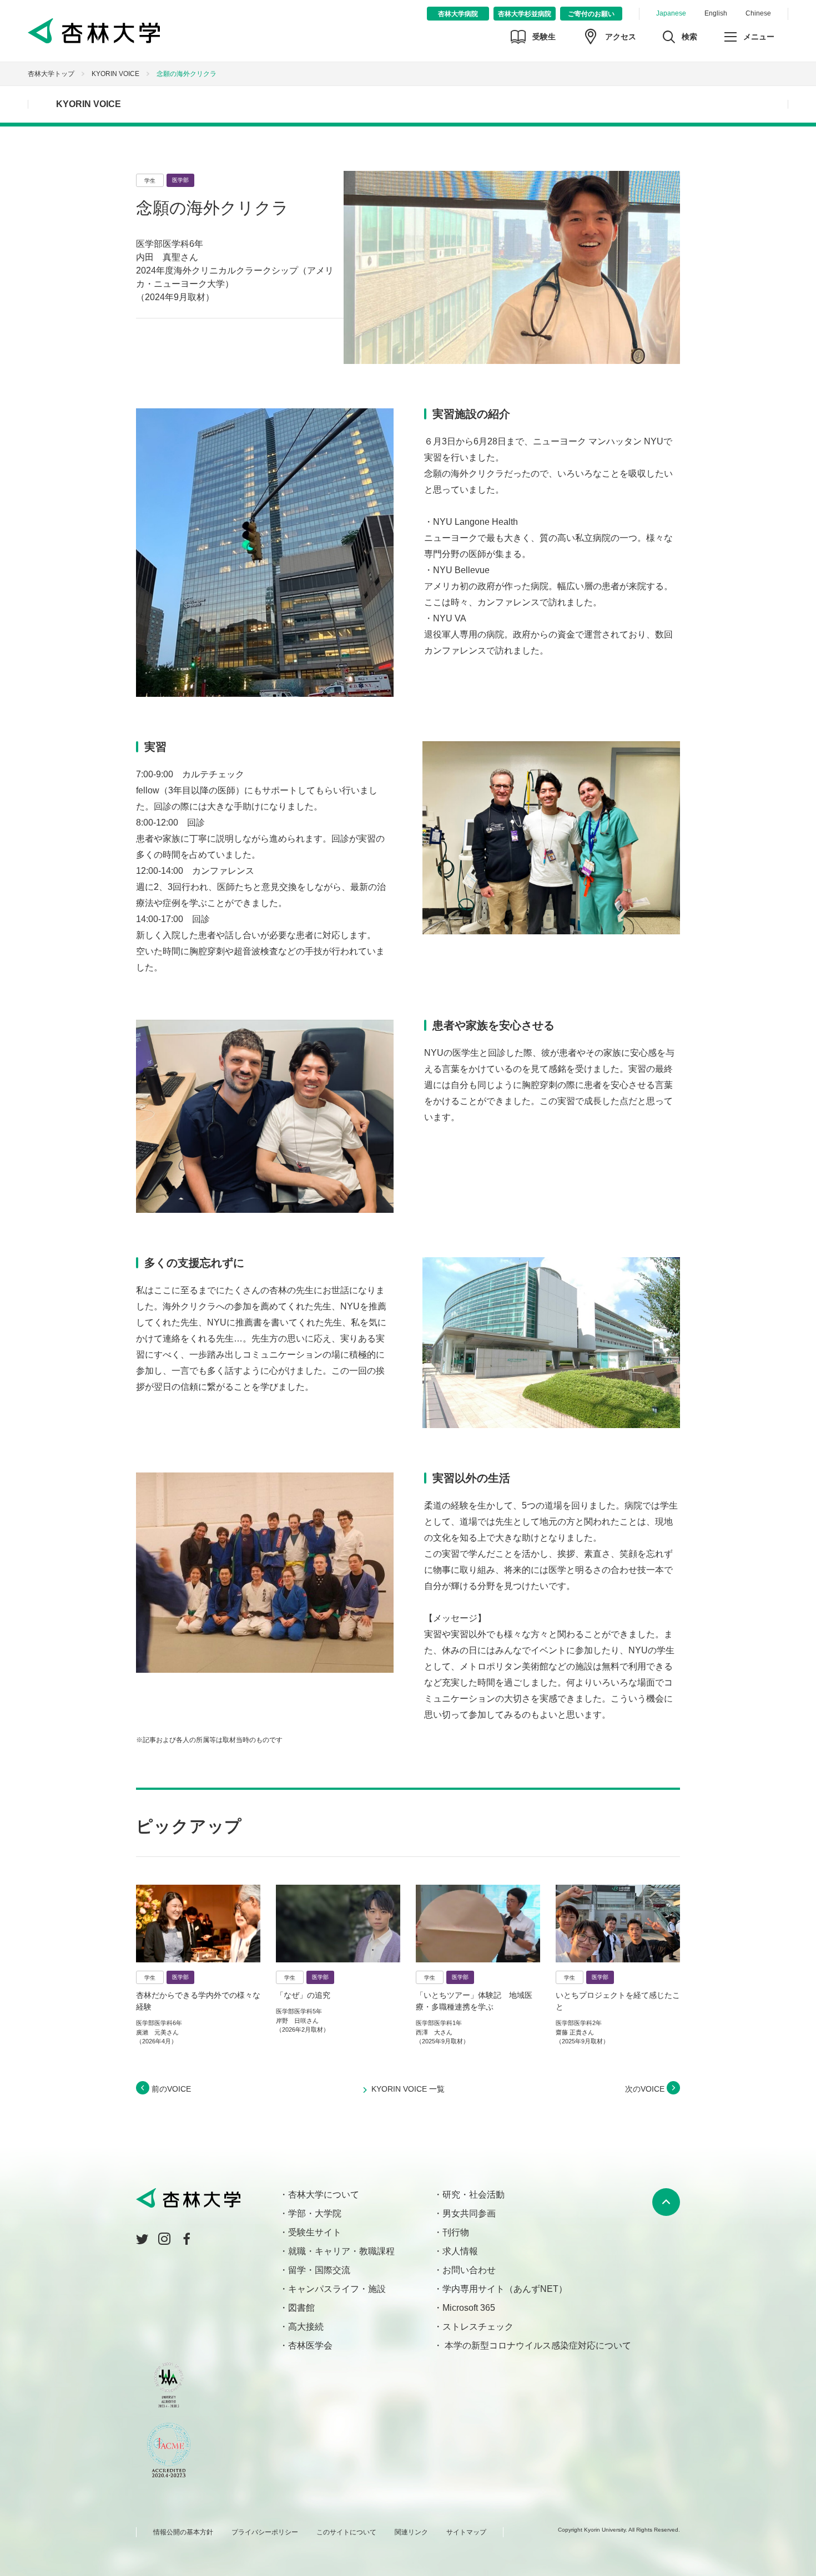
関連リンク (411, 2532)
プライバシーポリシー (265, 2532)
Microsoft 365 (469, 2308)
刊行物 (456, 2232)
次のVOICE (646, 2089)
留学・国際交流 (319, 2270)
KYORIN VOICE (115, 74)
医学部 (180, 180)
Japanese (671, 13)
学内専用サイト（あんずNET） (505, 2289)
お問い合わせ (469, 2270)
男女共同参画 (469, 2213)
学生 (150, 181)
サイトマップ (466, 2532)
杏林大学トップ (51, 74)
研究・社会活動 (474, 2195)
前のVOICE (170, 2089)
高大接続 (306, 2327)
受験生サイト (315, 2232)
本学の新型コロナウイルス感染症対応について (537, 2345)
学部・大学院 (315, 2213)
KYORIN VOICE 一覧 (408, 2089)
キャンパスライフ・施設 (337, 2289)
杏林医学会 (310, 2345)
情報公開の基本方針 (183, 2532)
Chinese (758, 13)
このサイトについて (346, 2532)
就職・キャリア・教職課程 (341, 2251)
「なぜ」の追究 (303, 1995)
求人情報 (460, 2251)
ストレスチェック (478, 2327)
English (716, 13)
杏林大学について (324, 2195)
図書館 (301, 2308)
